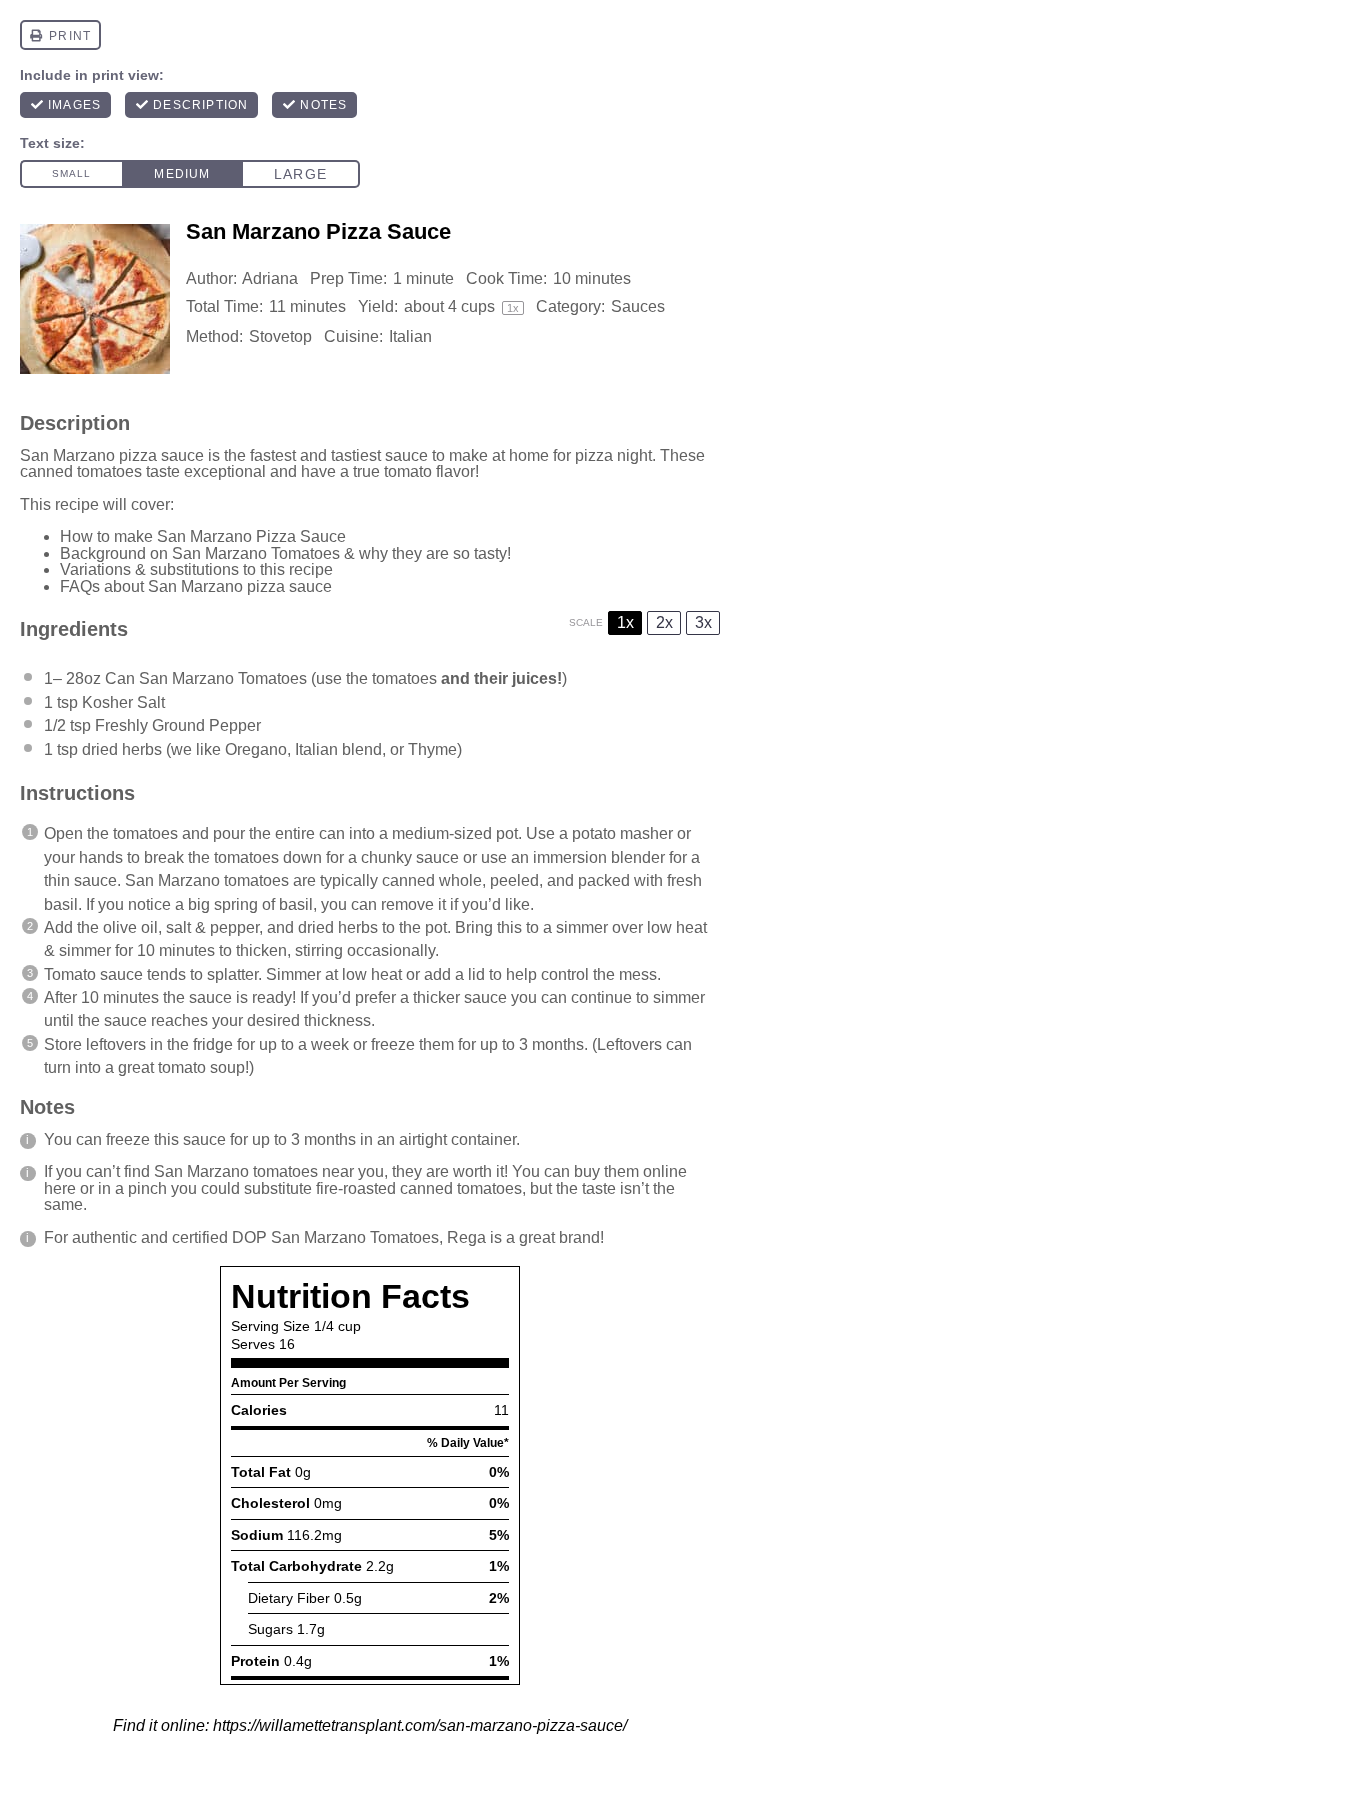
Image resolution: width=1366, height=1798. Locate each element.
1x (625, 622)
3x (703, 622)
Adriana (270, 278)
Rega (466, 1237)
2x (664, 622)
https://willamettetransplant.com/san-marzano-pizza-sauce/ (420, 1725)
